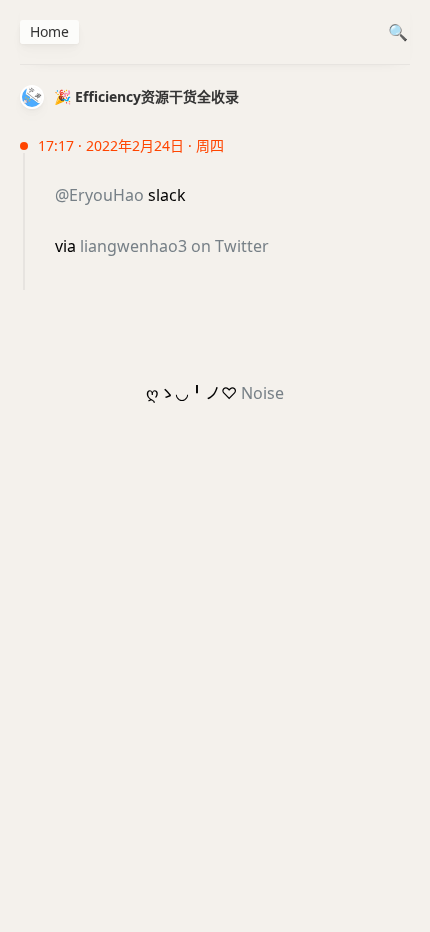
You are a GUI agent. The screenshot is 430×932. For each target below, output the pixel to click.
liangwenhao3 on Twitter (174, 246)
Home (49, 31)
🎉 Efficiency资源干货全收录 (146, 96)
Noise (262, 393)
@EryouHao (99, 195)
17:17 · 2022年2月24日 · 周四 (131, 145)
